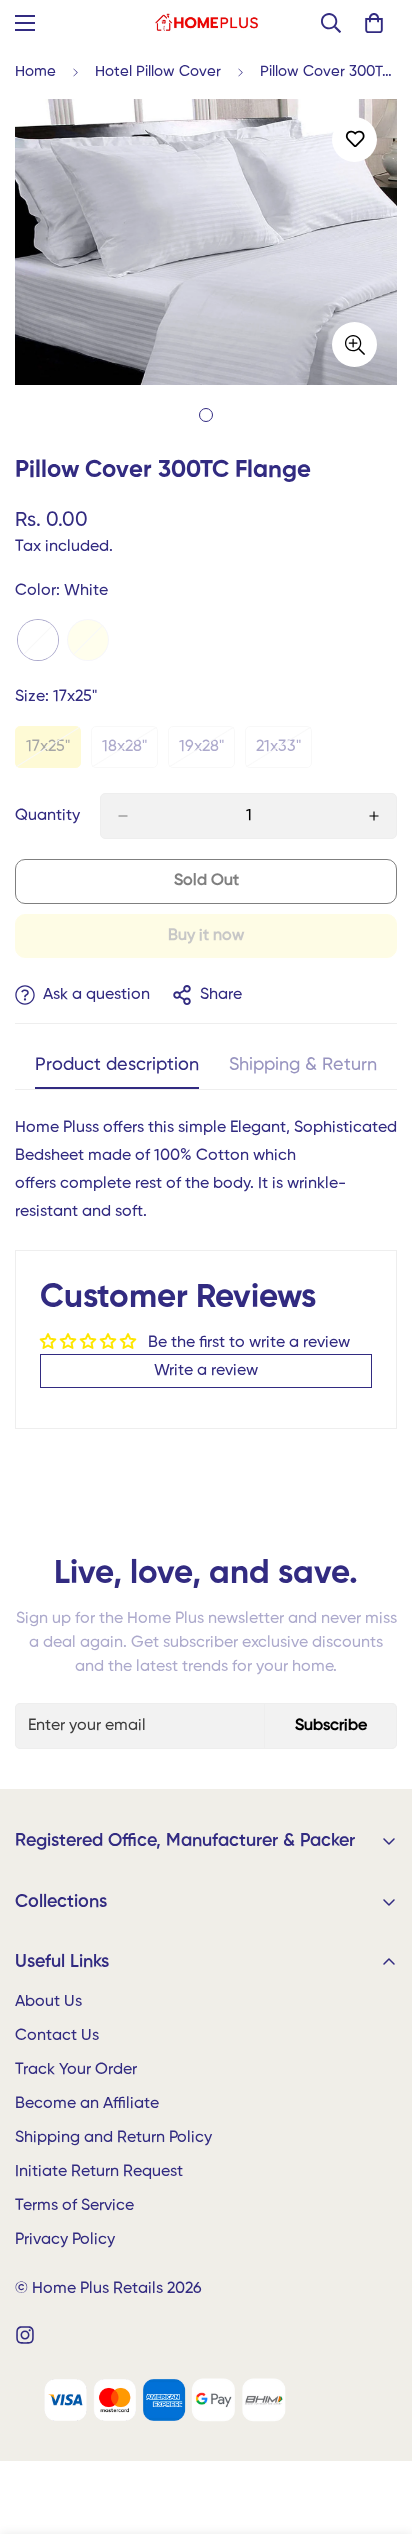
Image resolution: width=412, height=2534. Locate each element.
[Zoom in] (354, 344)
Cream (88, 640)
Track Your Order (76, 2070)
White (38, 640)
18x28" (130, 754)
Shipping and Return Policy (113, 2138)
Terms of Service (74, 2206)
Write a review (206, 1371)
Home (35, 71)
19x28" (207, 754)
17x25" (53, 754)
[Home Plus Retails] (206, 23)
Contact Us (57, 2036)
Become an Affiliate (87, 2104)
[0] (374, 23)
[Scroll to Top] (376, 2428)
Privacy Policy (65, 2240)
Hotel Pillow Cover (158, 71)
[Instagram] (25, 2335)
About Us (48, 2002)
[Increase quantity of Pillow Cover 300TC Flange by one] (374, 816)
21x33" (284, 754)
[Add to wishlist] (354, 139)
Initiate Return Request (99, 2172)
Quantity (47, 816)
